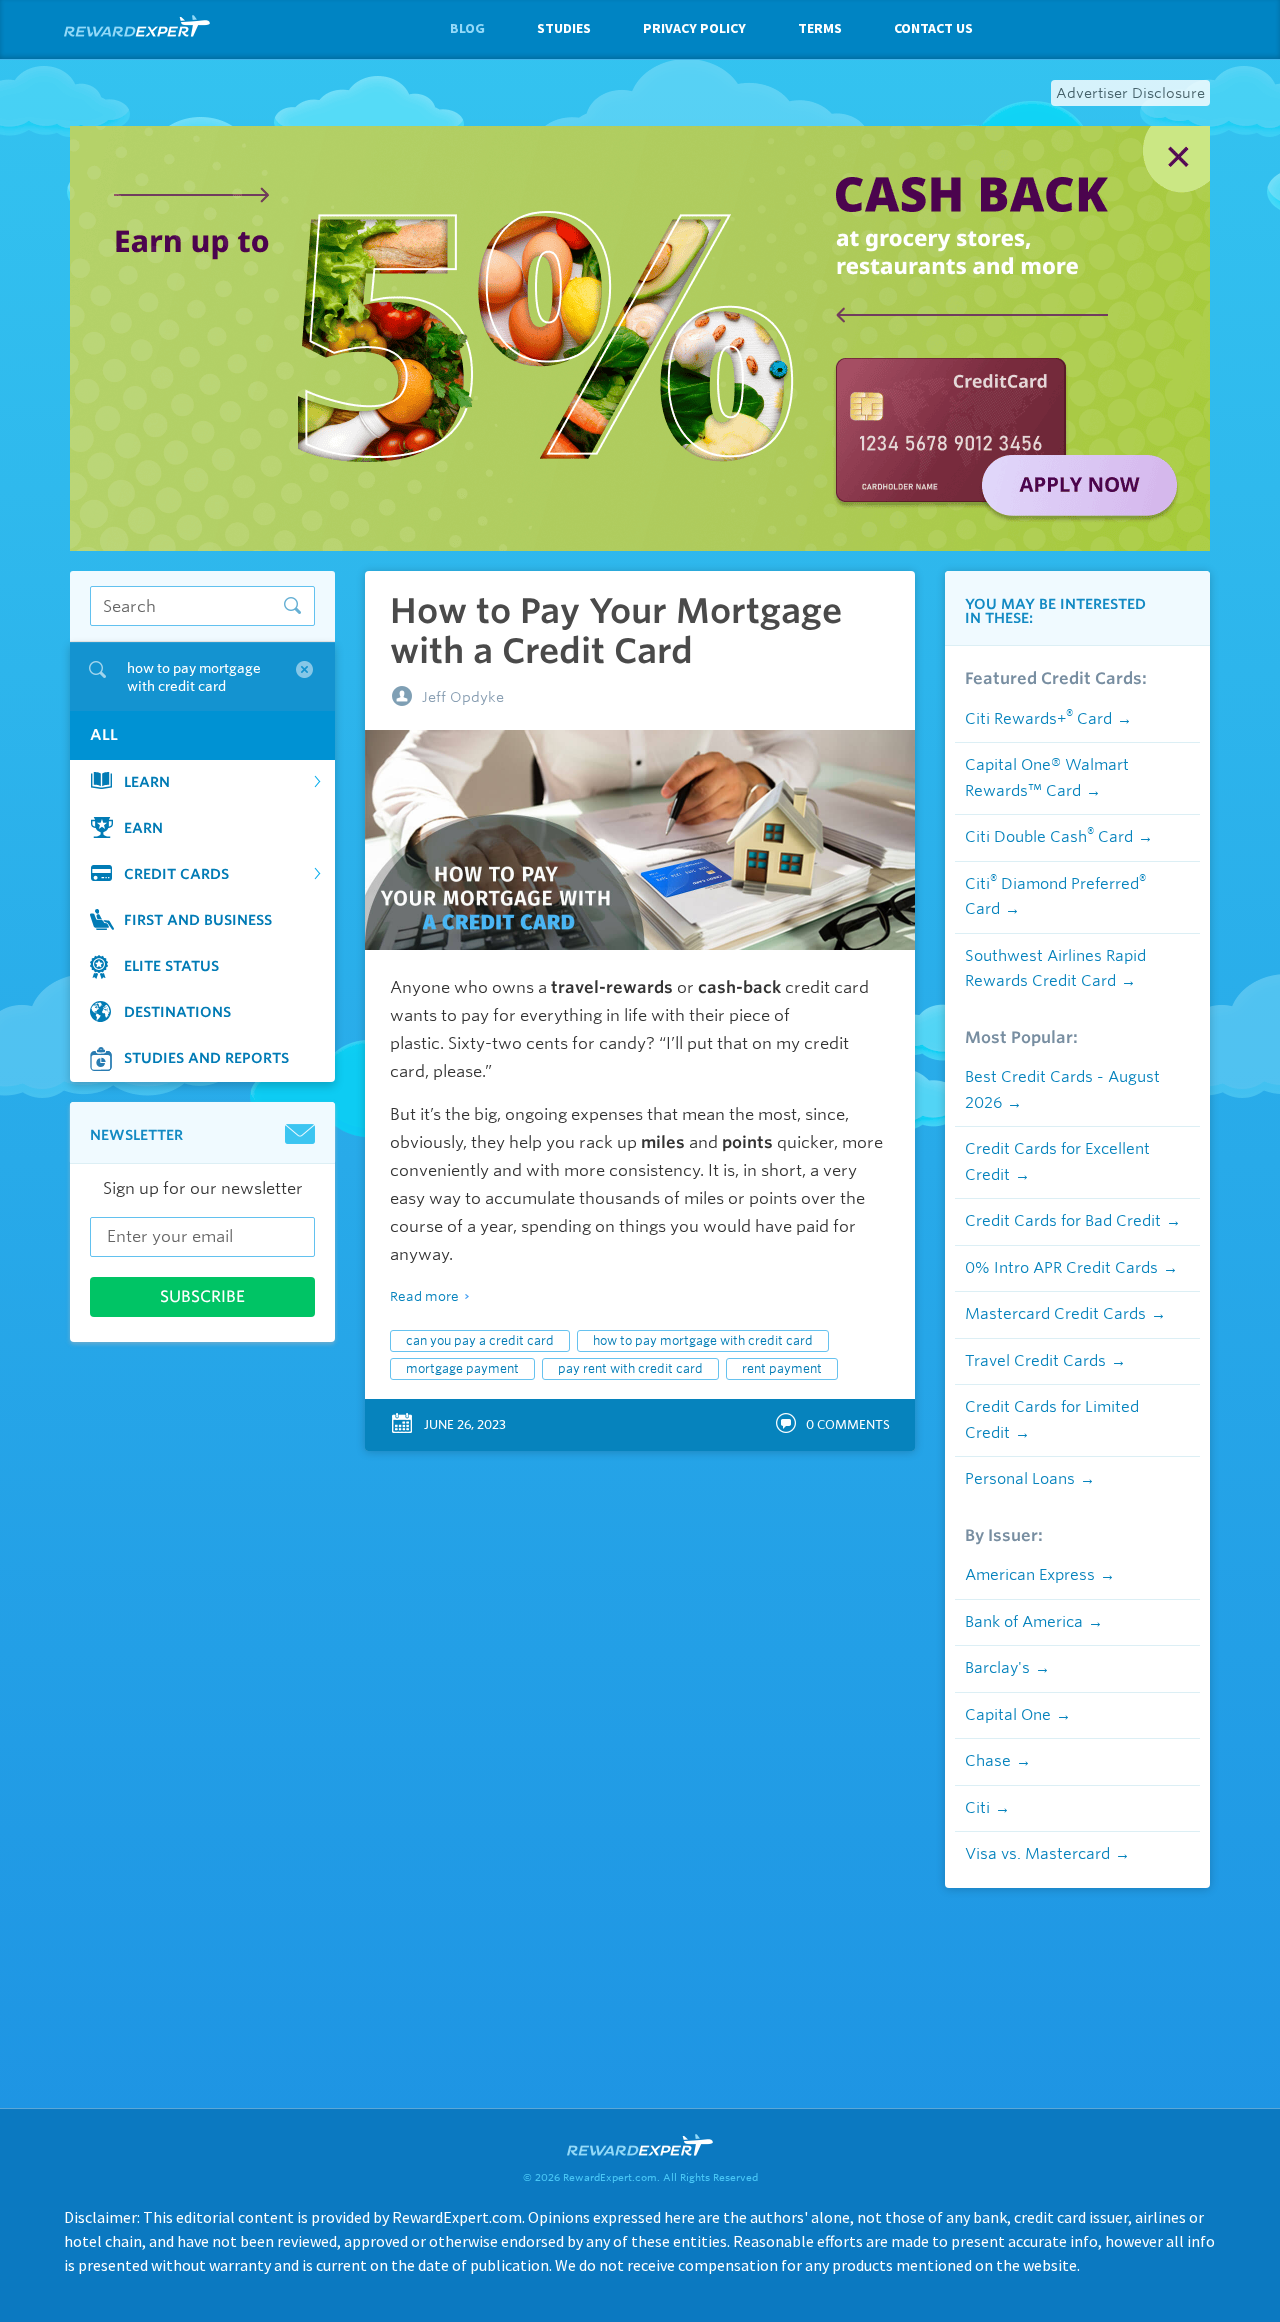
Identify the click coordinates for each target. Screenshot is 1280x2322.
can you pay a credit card (480, 1340)
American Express (1030, 1575)
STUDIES (564, 28)
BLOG (467, 28)
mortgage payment (462, 1368)
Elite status (171, 966)
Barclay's (997, 1668)
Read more (424, 1296)
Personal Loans (1020, 1479)
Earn (143, 828)
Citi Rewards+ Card (1038, 719)
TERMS (820, 28)
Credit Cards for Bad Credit (1063, 1221)
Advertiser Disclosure (1130, 93)
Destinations (177, 1012)
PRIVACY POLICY (694, 28)
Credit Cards (176, 874)
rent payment (782, 1368)
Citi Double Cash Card (1049, 837)
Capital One (1008, 1715)
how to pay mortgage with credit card (703, 1340)
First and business (198, 920)
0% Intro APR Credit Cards (1061, 1268)
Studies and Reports (206, 1058)
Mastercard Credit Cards (1055, 1314)
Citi (977, 1808)
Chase (988, 1761)
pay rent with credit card (630, 1368)
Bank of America (1024, 1622)
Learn (147, 782)
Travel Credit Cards (1035, 1361)
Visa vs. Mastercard (1037, 1854)
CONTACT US (933, 28)
